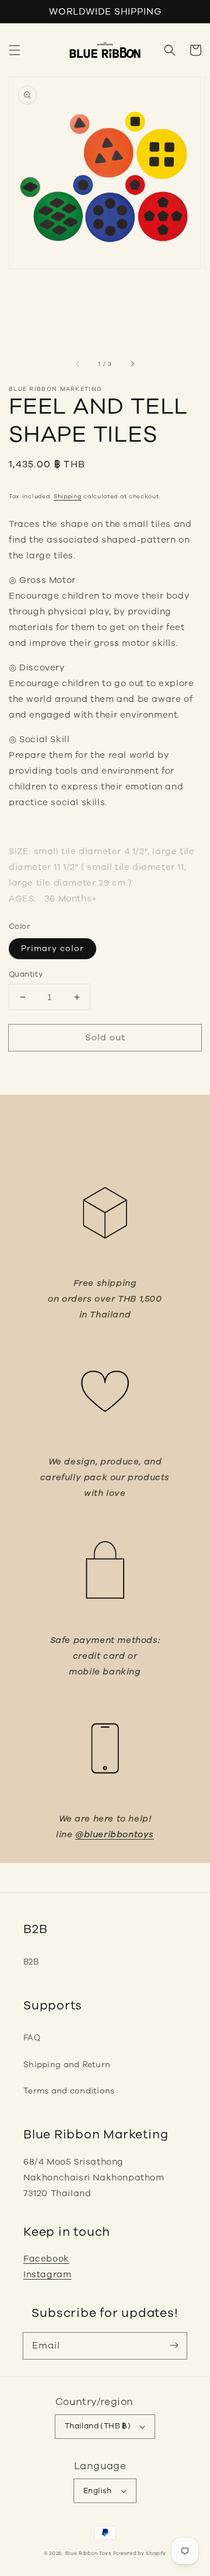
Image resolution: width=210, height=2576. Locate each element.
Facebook (46, 2259)
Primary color (52, 948)
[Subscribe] (174, 2346)
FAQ (32, 2038)
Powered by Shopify (140, 2554)
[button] (15, 50)
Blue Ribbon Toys (88, 2554)
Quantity (26, 974)
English (98, 2491)
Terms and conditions (69, 2091)
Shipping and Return (67, 2065)
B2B (31, 1962)
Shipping (68, 497)
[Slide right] (132, 364)
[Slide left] (78, 364)
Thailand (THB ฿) (98, 2426)
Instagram (47, 2274)
